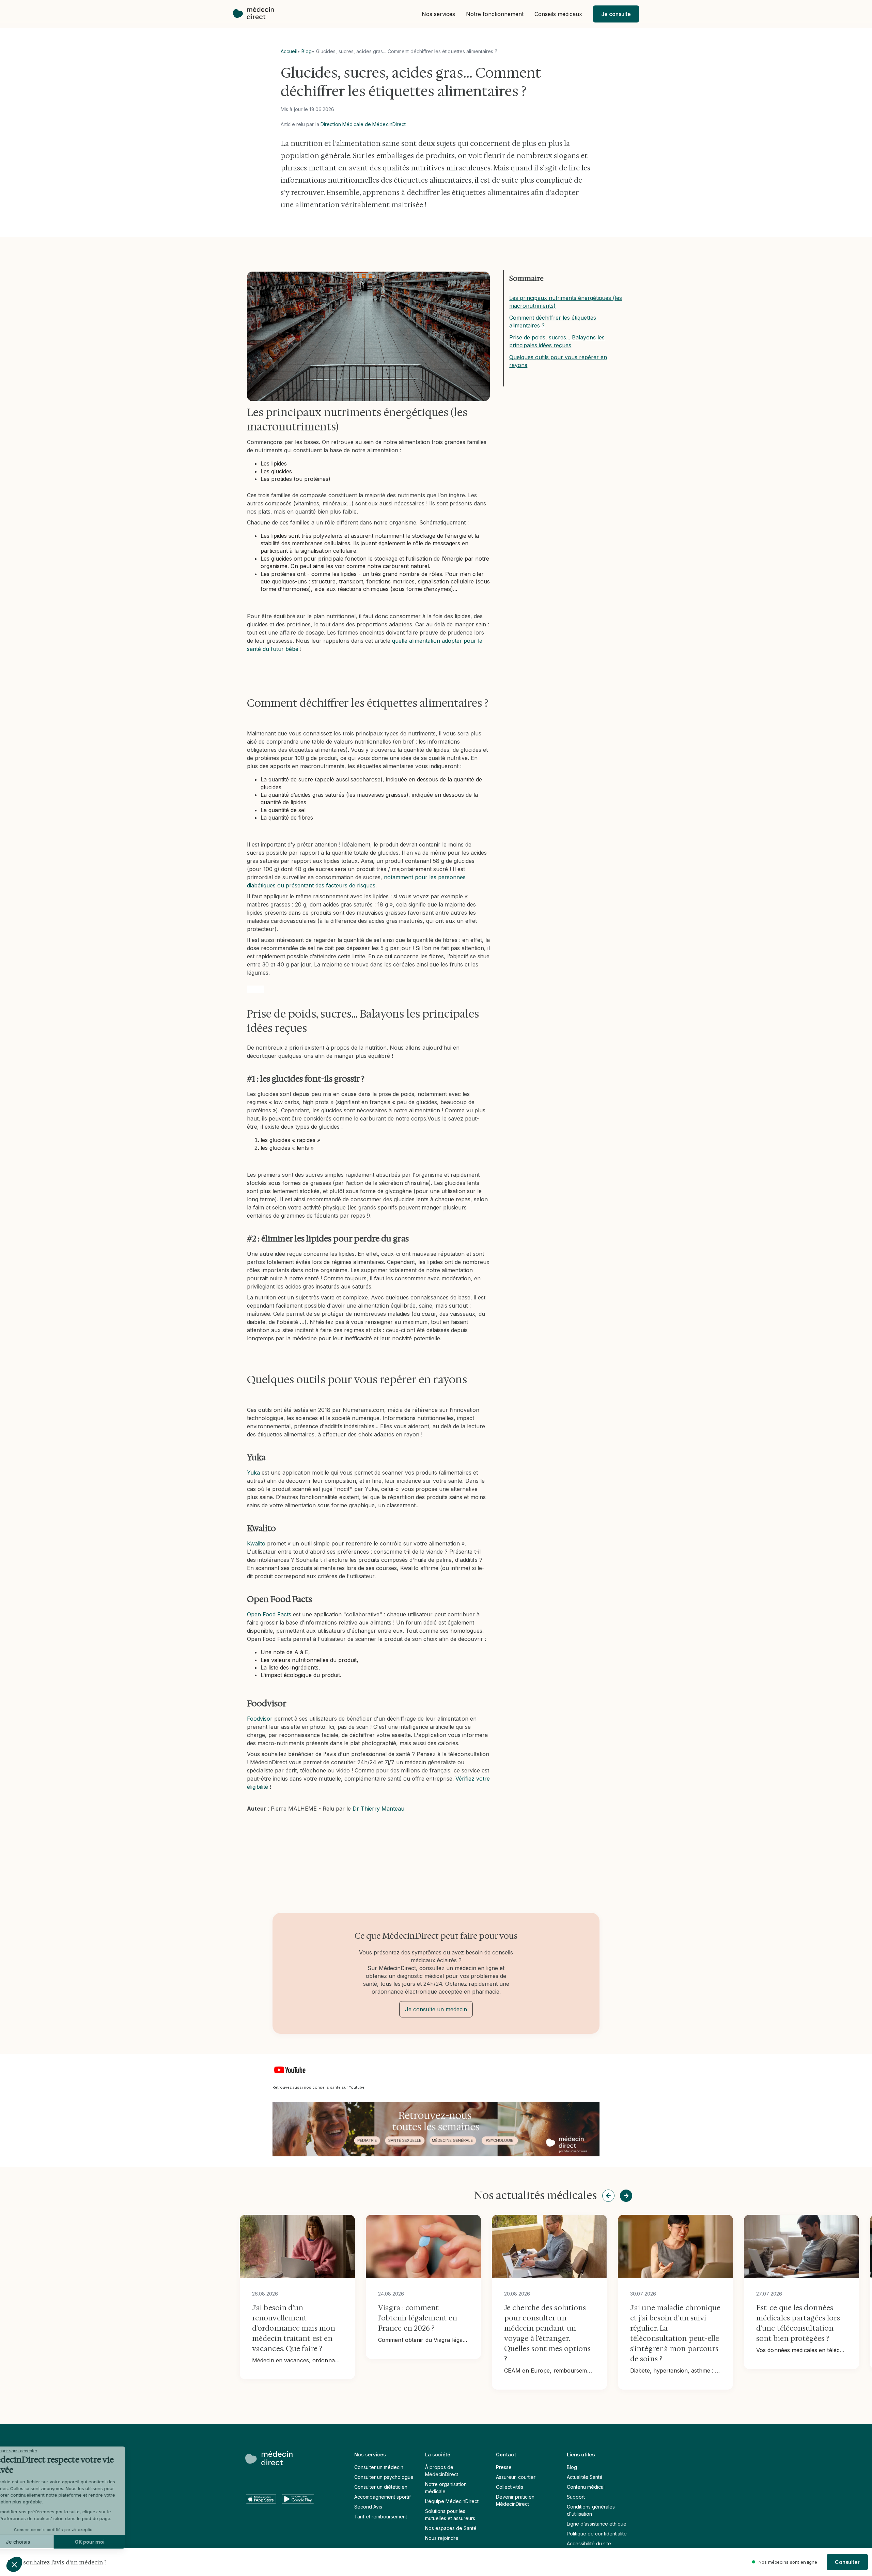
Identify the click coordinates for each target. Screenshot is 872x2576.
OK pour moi (114, 2542)
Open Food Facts (269, 1614)
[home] (257, 14)
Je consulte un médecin (436, 2009)
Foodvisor (260, 1719)
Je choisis (43, 2542)
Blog (307, 51)
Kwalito (256, 1543)
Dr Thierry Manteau (378, 1809)
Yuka (253, 1473)
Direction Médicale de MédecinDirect (363, 124)
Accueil (289, 51)
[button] (438, 14)
